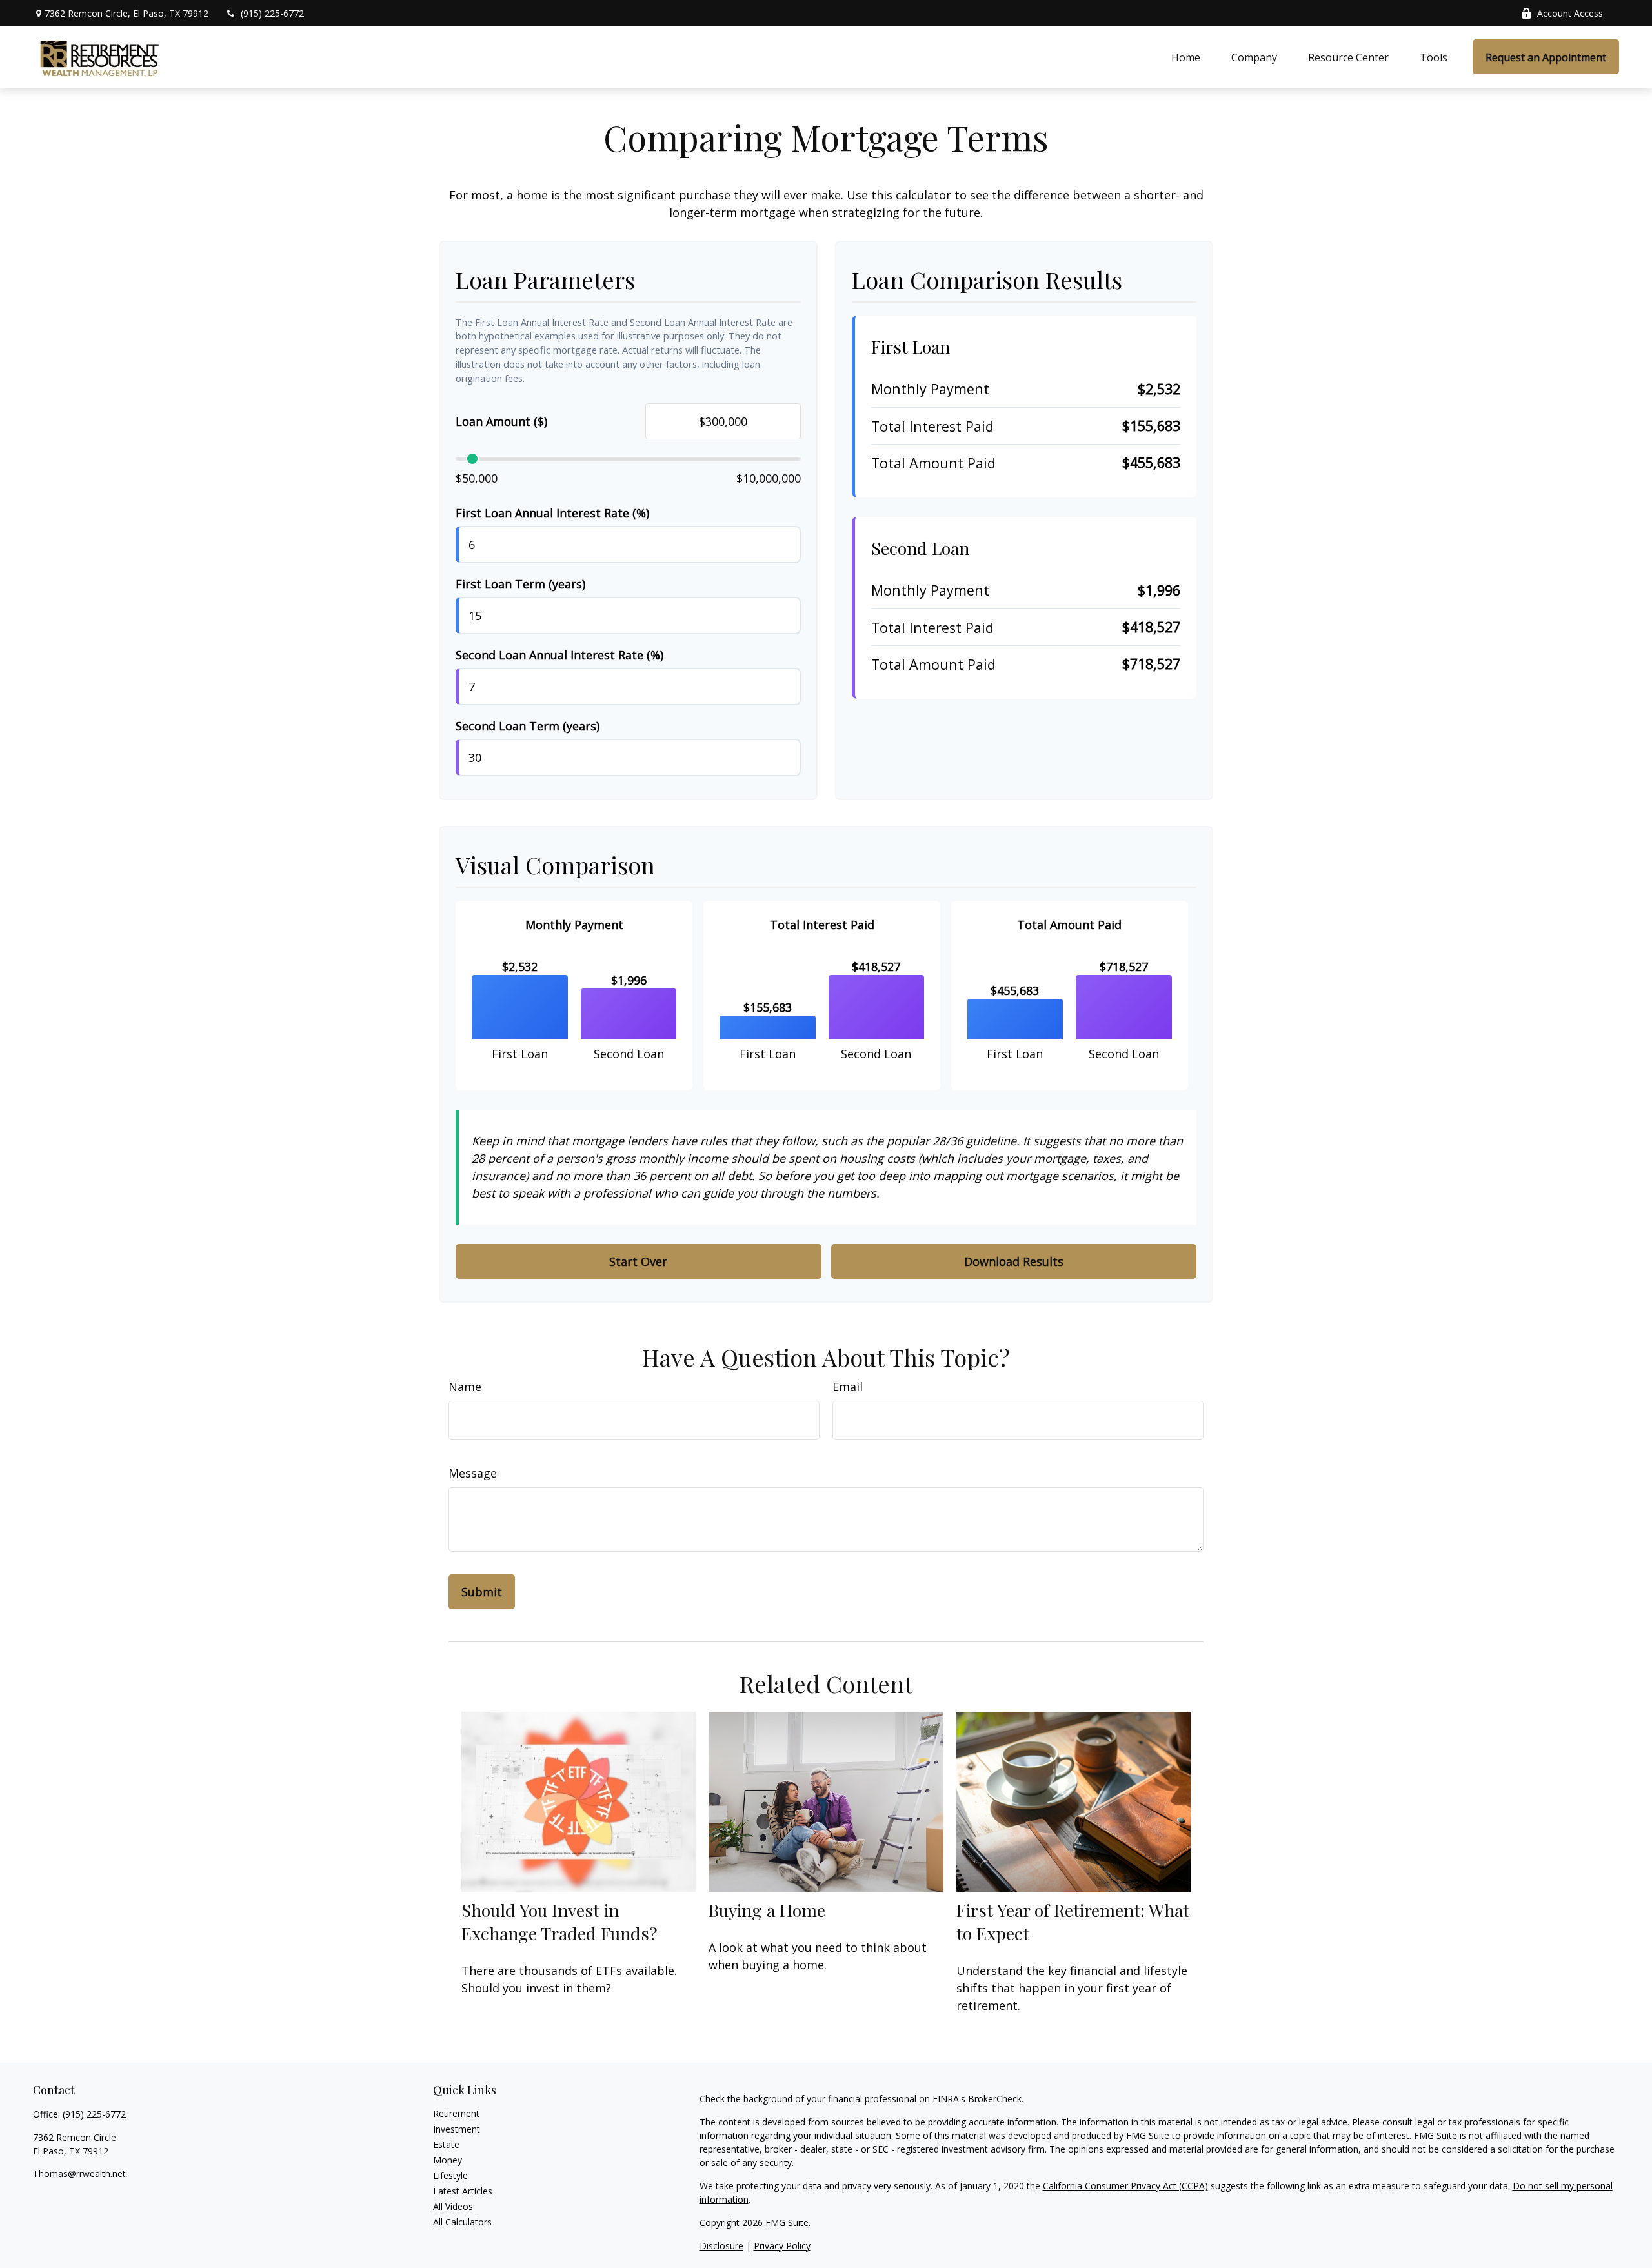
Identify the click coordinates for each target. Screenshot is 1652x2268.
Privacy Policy (782, 2246)
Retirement (456, 2113)
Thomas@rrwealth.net (79, 2173)
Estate (446, 2144)
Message (473, 1473)
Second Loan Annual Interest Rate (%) (559, 655)
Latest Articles (463, 2191)
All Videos (453, 2206)
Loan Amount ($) (501, 421)
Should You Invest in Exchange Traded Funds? (559, 1922)
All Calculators (462, 2222)
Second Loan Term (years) (528, 726)
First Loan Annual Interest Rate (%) (552, 513)
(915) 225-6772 (272, 13)
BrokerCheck (995, 2099)
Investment (457, 2129)
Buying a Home (767, 1910)
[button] (1186, 57)
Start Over (638, 1261)
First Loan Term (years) (520, 584)
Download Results (1014, 1261)
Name (465, 1387)
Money (448, 2160)
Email (848, 1387)
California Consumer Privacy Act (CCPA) (1125, 2186)
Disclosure (721, 2246)
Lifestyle (450, 2175)
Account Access (1570, 13)
